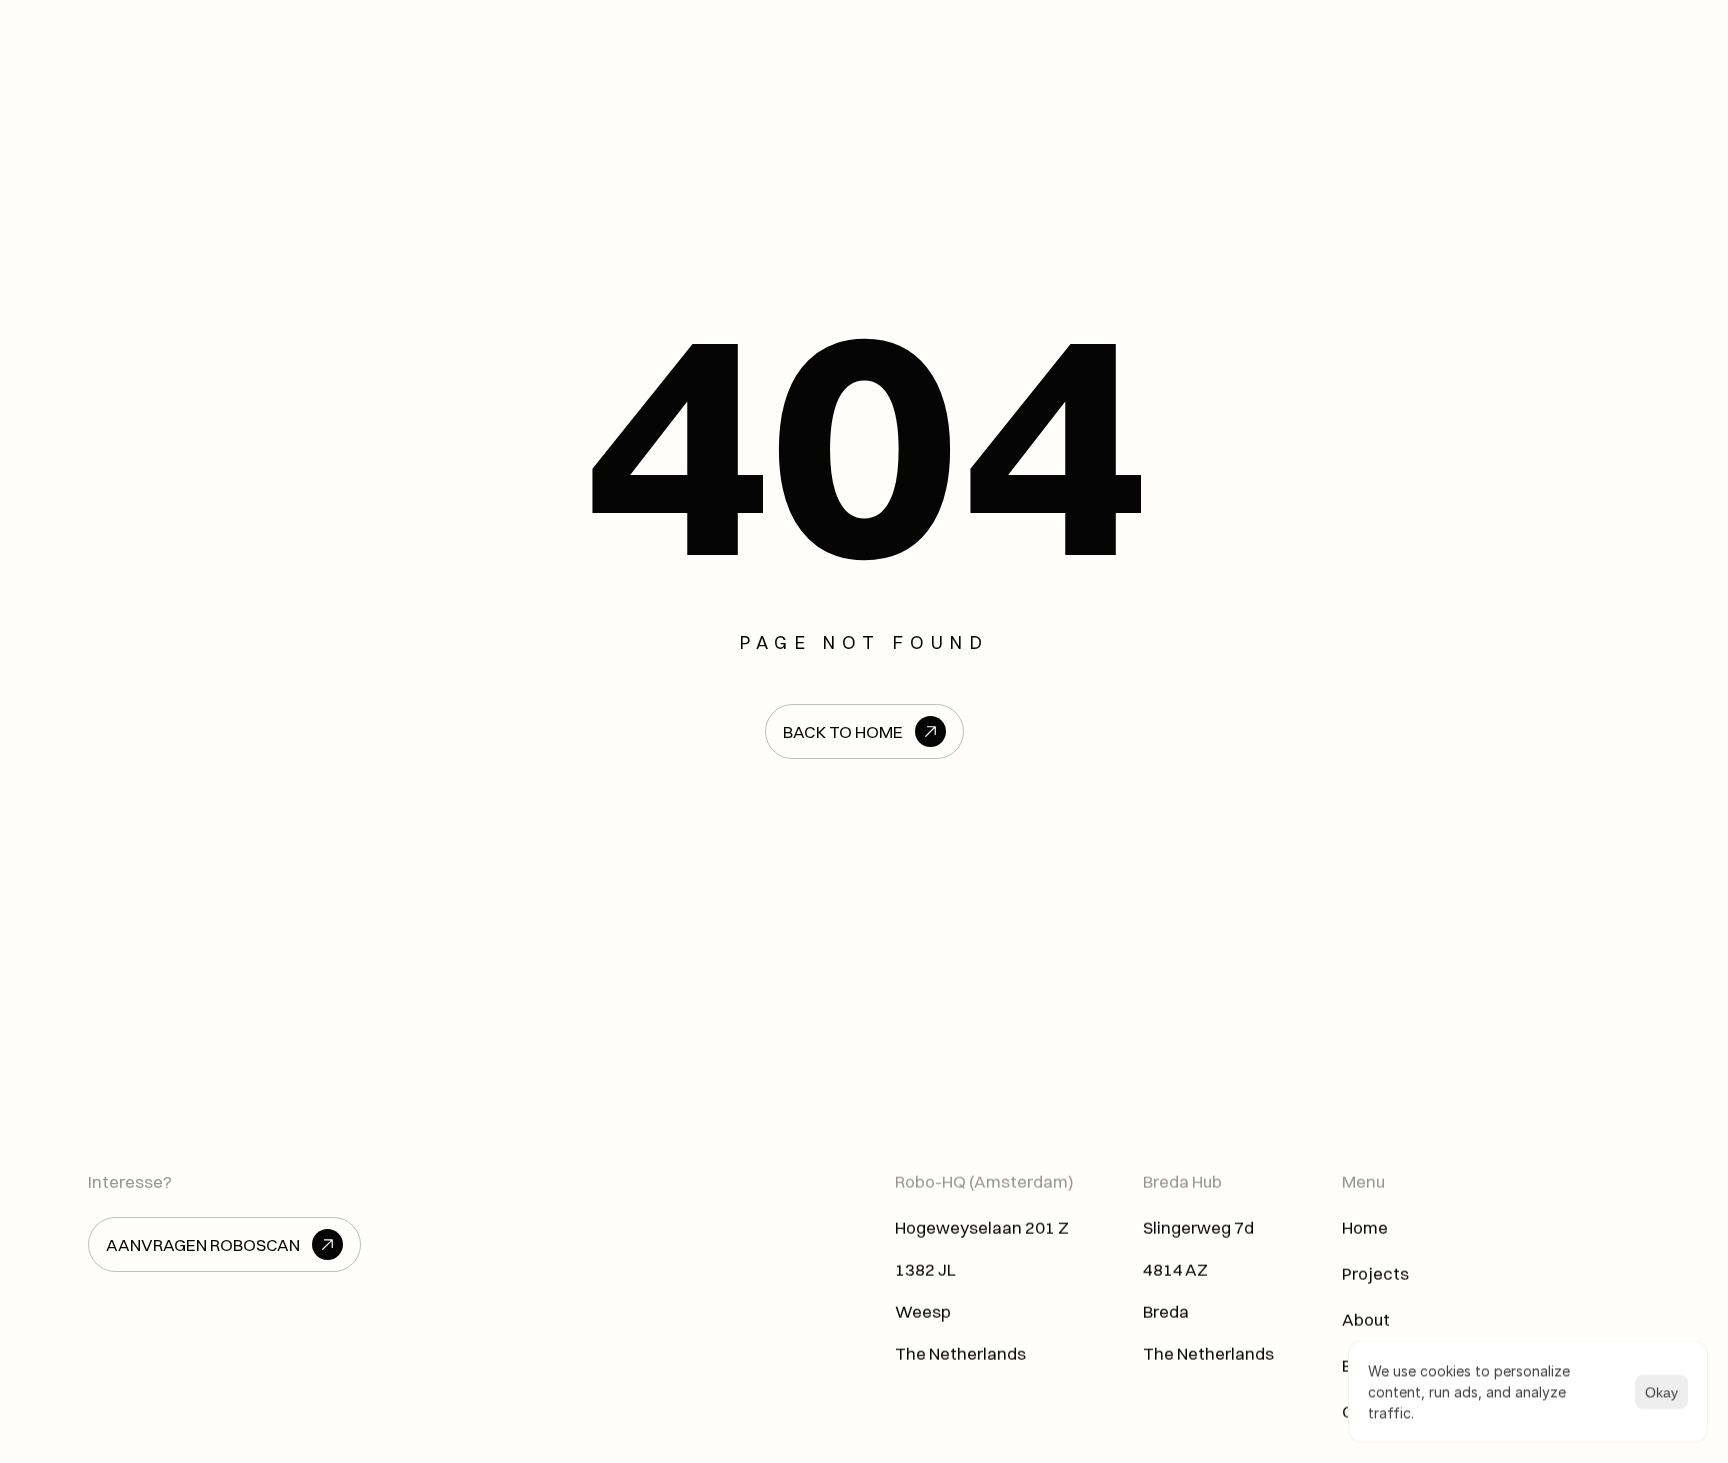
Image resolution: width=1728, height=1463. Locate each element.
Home (1365, 1227)
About (1366, 1319)
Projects (1375, 1273)
